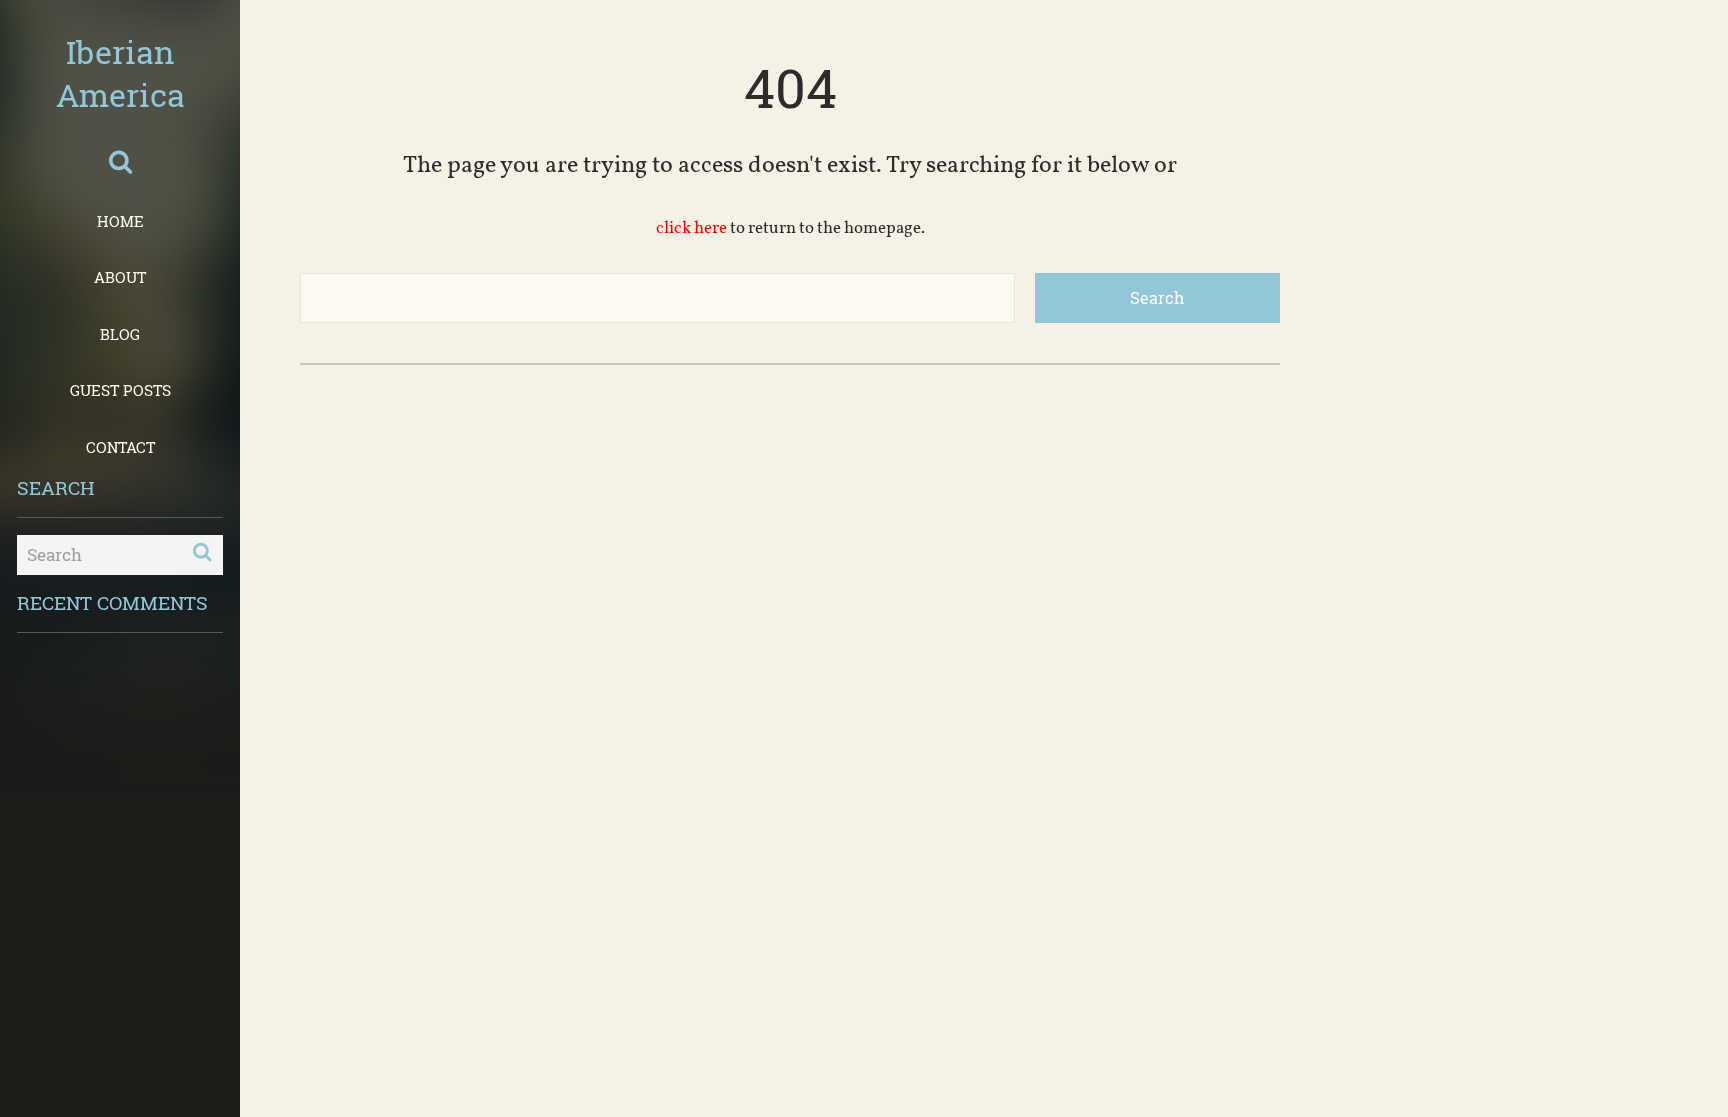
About (120, 277)
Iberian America (120, 73)
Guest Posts (120, 390)
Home (120, 221)
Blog (120, 334)
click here (691, 228)
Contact (120, 447)
